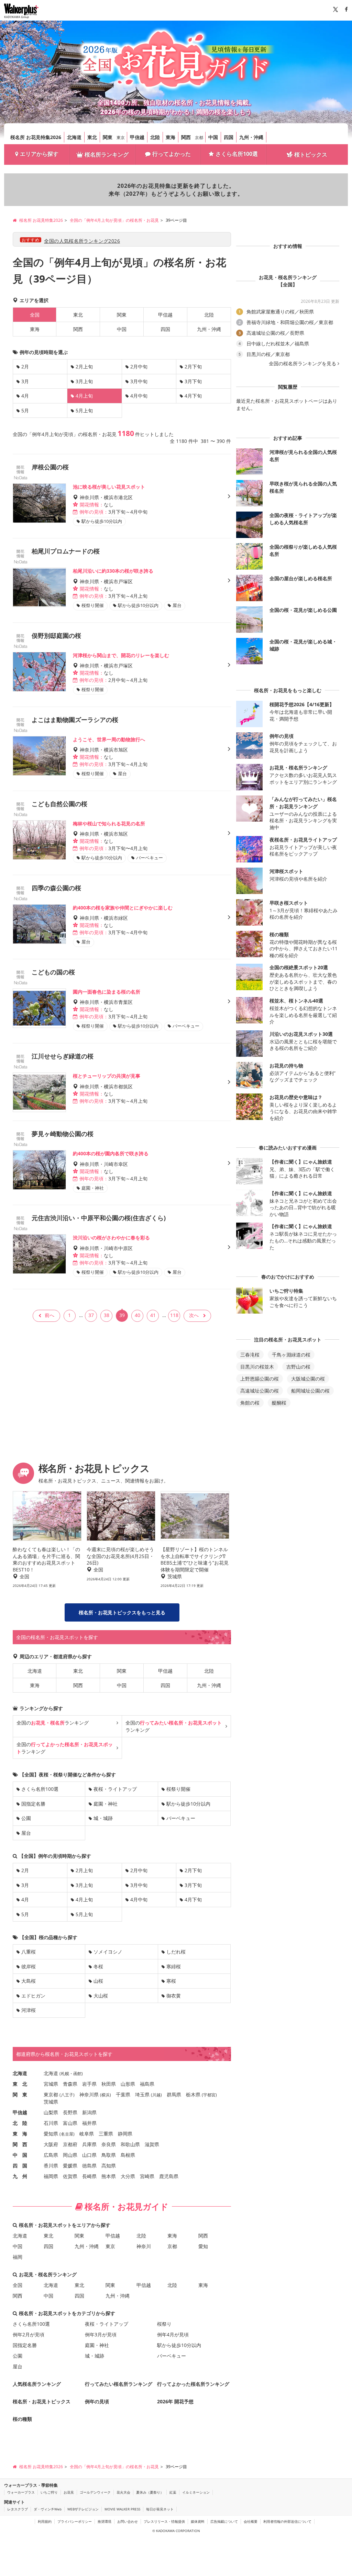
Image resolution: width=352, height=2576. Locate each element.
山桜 (98, 1981)
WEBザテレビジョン (83, 2509)
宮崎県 (147, 2176)
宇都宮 (209, 2095)
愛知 (203, 2246)
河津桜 (29, 2010)
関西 (186, 137)
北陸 (155, 137)
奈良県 (109, 2144)
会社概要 (251, 2521)
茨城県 (51, 2102)
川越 (156, 2095)
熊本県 (109, 2176)
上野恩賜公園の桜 (260, 1379)
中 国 (20, 2155)
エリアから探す (39, 154)
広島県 (51, 2155)
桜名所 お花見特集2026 (36, 137)
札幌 (65, 2074)
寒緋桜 (174, 1966)
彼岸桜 (29, 1966)
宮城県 (51, 2084)
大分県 (128, 2176)
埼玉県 (142, 2094)
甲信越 (137, 137)
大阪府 (51, 2144)
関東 (108, 137)
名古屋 (67, 2134)
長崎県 (89, 2176)
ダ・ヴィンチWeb (48, 2509)
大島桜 (29, 1981)
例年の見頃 (97, 2401)
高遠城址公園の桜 (260, 1391)
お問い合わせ (128, 2521)
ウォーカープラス (21, 2492)
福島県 (147, 2084)
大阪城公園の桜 (308, 1379)
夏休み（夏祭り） (150, 2492)
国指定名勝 (33, 1804)
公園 (26, 1818)
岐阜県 (87, 2134)
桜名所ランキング (107, 154)
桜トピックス (311, 154)
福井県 (89, 2123)
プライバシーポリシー (75, 2521)
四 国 (20, 2166)
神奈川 (144, 2246)
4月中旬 (139, 396)
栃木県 (193, 2094)
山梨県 (51, 2112)
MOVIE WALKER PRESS (122, 2509)
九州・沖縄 (251, 137)
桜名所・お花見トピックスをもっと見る (122, 1612)
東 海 (20, 2134)
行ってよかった (172, 154)
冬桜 (98, 1966)
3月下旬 (193, 381)
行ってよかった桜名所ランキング (193, 2384)
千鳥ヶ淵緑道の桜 (291, 1355)
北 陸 (20, 2123)
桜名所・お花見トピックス (42, 2401)
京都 (199, 138)
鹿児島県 (169, 2176)
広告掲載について (224, 2521)
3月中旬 (139, 381)
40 (137, 1315)
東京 (121, 138)
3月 (25, 381)
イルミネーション (196, 2492)
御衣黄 (174, 1996)
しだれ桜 (176, 1952)
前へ (49, 1315)
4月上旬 (84, 1899)
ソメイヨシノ (108, 1952)
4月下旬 (193, 396)
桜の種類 (22, 2419)
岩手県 (89, 2084)
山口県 (89, 2155)
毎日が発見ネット (160, 2509)
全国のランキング (53, 1723)
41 (153, 1315)
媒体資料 (198, 2521)
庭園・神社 (106, 1804)
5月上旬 (84, 410)
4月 (25, 396)
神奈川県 (89, 2094)
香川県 (51, 2166)
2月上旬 (84, 367)
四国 (229, 137)
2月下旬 (193, 367)
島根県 (128, 2155)
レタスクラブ (18, 2509)
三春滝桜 (250, 1355)
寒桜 (171, 1981)
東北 (92, 137)
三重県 (106, 2134)
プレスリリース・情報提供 (164, 2521)
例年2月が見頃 (29, 2334)
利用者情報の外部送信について (287, 2521)
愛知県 (51, 2134)
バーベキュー (181, 1818)
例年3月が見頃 (101, 2334)
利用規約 (45, 2521)
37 (91, 1315)
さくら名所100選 (237, 154)
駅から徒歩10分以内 (188, 1804)
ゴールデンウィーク (95, 2492)
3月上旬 (84, 381)
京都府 (70, 2144)
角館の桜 (250, 1403)
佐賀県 (70, 2176)
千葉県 (123, 2094)
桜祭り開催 (178, 1789)
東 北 (20, 2084)
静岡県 (125, 2134)
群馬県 (174, 2094)
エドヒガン (33, 1996)
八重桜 (29, 1952)
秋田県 (109, 2084)
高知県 (109, 2166)
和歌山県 (130, 2144)
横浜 (106, 2095)
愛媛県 (70, 2166)
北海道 (74, 137)
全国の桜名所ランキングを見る (302, 364)
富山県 (70, 2123)
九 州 (20, 2176)
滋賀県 (152, 2144)
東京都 (51, 2094)
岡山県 (70, 2155)
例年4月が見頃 (173, 2334)
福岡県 (51, 2176)
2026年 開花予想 (175, 2401)
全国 (18, 2285)
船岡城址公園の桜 (310, 1391)
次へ (194, 1315)
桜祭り (164, 2324)
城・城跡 (103, 1818)
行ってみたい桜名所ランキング (119, 2384)
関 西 (20, 2144)
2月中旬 (139, 367)
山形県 (128, 2084)
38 (107, 1315)
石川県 (51, 2123)
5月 (25, 410)
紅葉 (173, 2492)
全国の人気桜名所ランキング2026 (82, 241)
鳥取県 (109, 2155)
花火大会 (123, 2492)
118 (174, 1315)
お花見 (69, 2492)
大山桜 (101, 1996)
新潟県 (89, 2112)
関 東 (20, 2094)
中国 (213, 137)
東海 (170, 137)
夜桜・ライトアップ (115, 1789)
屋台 (26, 1833)
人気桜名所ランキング (37, 2384)
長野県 (70, 2112)
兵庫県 (89, 2144)
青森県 (70, 2084)
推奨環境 (104, 2521)
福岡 (18, 2257)
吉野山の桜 (298, 1367)
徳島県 (89, 2166)
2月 (25, 367)
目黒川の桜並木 (257, 1367)
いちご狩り (49, 2492)
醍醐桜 (279, 1403)
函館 (77, 2074)
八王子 (67, 2095)
